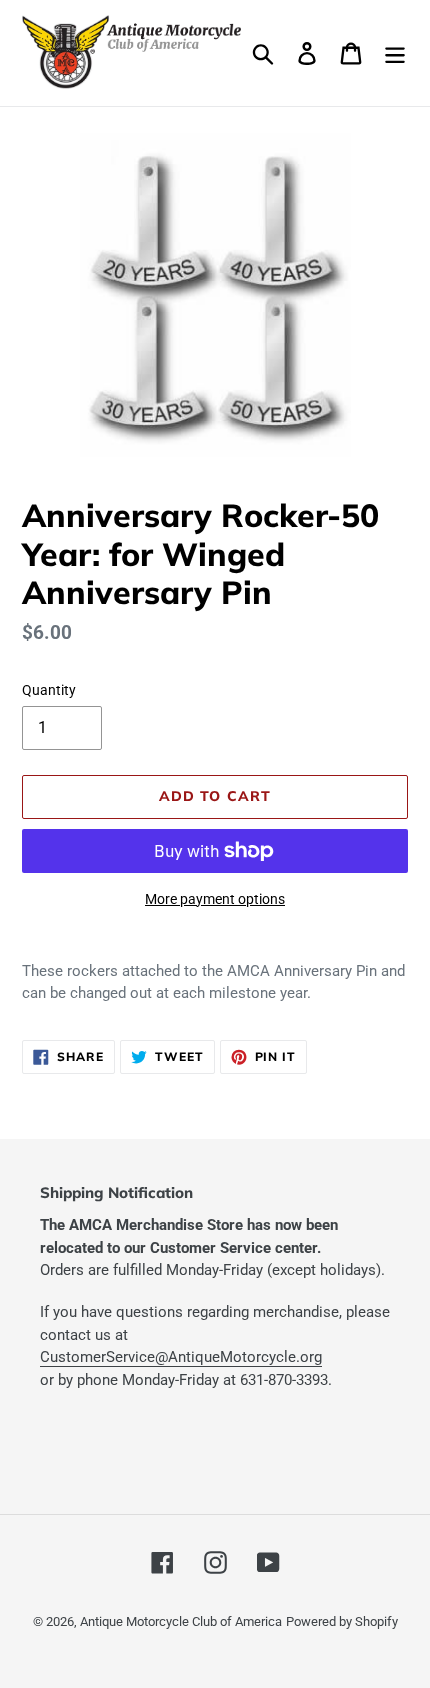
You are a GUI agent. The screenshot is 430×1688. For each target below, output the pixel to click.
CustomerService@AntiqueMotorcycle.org (181, 1357)
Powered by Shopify (342, 1621)
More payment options (215, 899)
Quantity (49, 690)
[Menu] (395, 53)
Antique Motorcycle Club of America (181, 1621)
